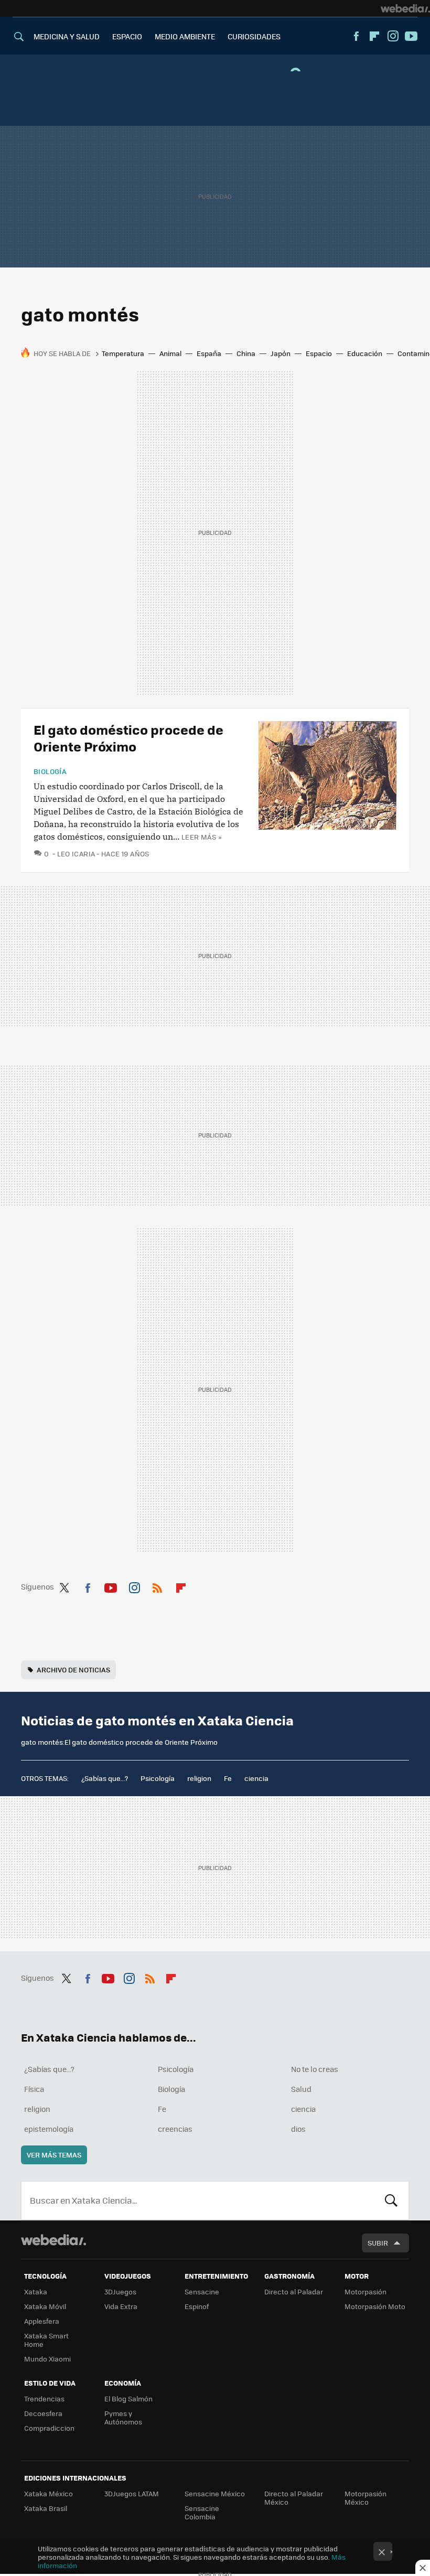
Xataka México (49, 2493)
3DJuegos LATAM (132, 2493)
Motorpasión (365, 2291)
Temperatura (123, 353)
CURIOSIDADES (254, 36)
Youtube (411, 36)
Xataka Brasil (46, 2508)
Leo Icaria (76, 854)
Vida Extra (121, 2306)
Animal (170, 353)
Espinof (197, 2306)
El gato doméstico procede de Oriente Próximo (128, 738)
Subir (378, 2243)
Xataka (36, 2291)
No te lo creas (315, 2069)
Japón (281, 353)
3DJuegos (120, 2291)
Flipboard (374, 36)
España (209, 353)
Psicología (158, 1778)
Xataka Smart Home (46, 2340)
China (246, 353)
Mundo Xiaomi (47, 2359)
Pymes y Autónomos (123, 2417)
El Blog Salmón (128, 2398)
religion (199, 1778)
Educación (365, 353)
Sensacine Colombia (202, 2512)
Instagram (393, 36)
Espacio (319, 353)
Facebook (356, 36)
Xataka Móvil (45, 2306)
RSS (157, 1586)
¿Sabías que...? (105, 1778)
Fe (228, 1778)
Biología (50, 771)
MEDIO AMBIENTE (185, 36)
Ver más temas (54, 2155)
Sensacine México (215, 2493)
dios (298, 2129)
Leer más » (201, 837)
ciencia (256, 1778)
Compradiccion (49, 2428)
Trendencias (44, 2398)
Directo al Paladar (294, 2291)
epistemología (49, 2129)
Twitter (64, 1586)
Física (34, 2089)
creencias (175, 2129)
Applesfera (42, 2321)
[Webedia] (405, 8)
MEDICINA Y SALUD (67, 36)
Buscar (391, 2201)
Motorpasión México (365, 2498)
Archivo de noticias (73, 1670)
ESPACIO (127, 36)
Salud (301, 2089)
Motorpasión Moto (375, 2306)
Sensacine (202, 2291)
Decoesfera (43, 2413)
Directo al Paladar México (294, 2498)
